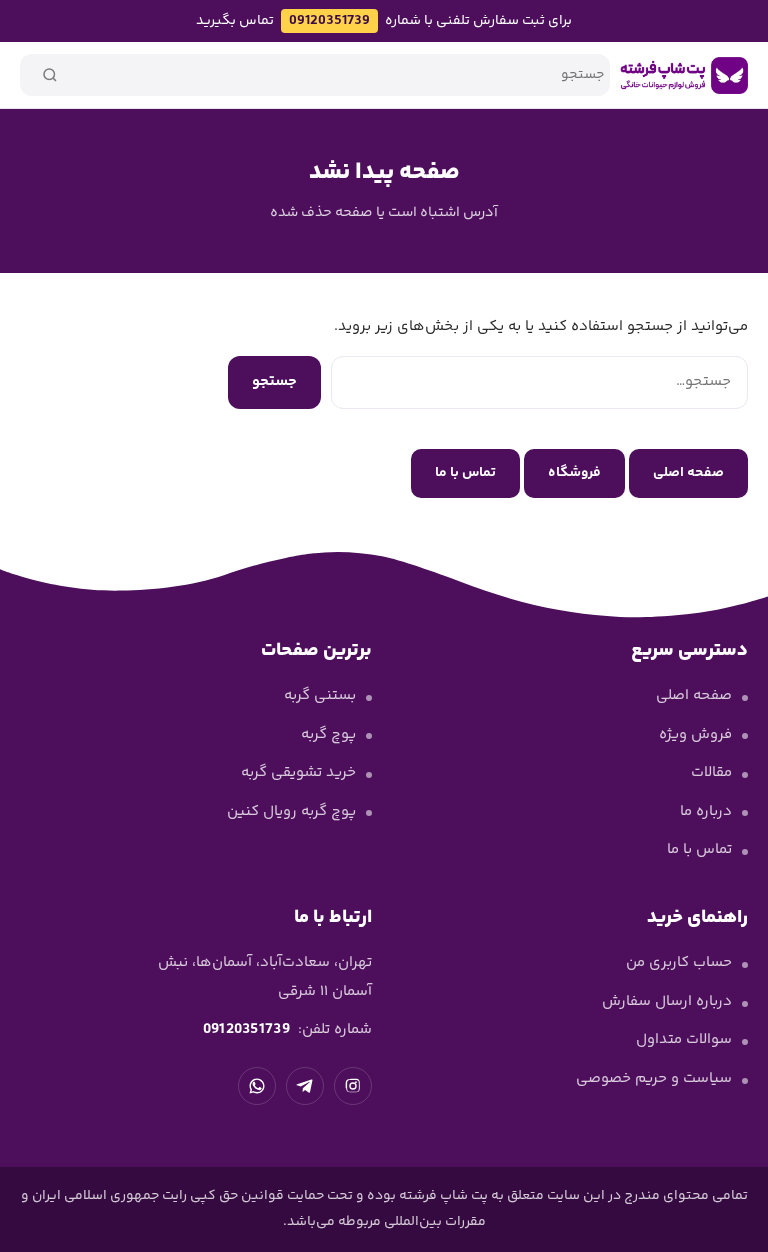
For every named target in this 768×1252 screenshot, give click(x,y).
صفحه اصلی (688, 473)
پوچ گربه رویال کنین (291, 811)
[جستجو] (50, 75)
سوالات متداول (684, 1039)
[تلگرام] (305, 1086)
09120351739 (329, 21)
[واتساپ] (257, 1086)
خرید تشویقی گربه (298, 772)
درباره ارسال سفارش (667, 1001)
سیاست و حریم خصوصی (654, 1078)
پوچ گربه (328, 734)
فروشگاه (574, 473)
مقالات (711, 772)
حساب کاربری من (679, 962)
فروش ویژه (695, 734)
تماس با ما (465, 473)
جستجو (274, 381)
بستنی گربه (320, 695)
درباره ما (706, 811)
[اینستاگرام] (353, 1086)
